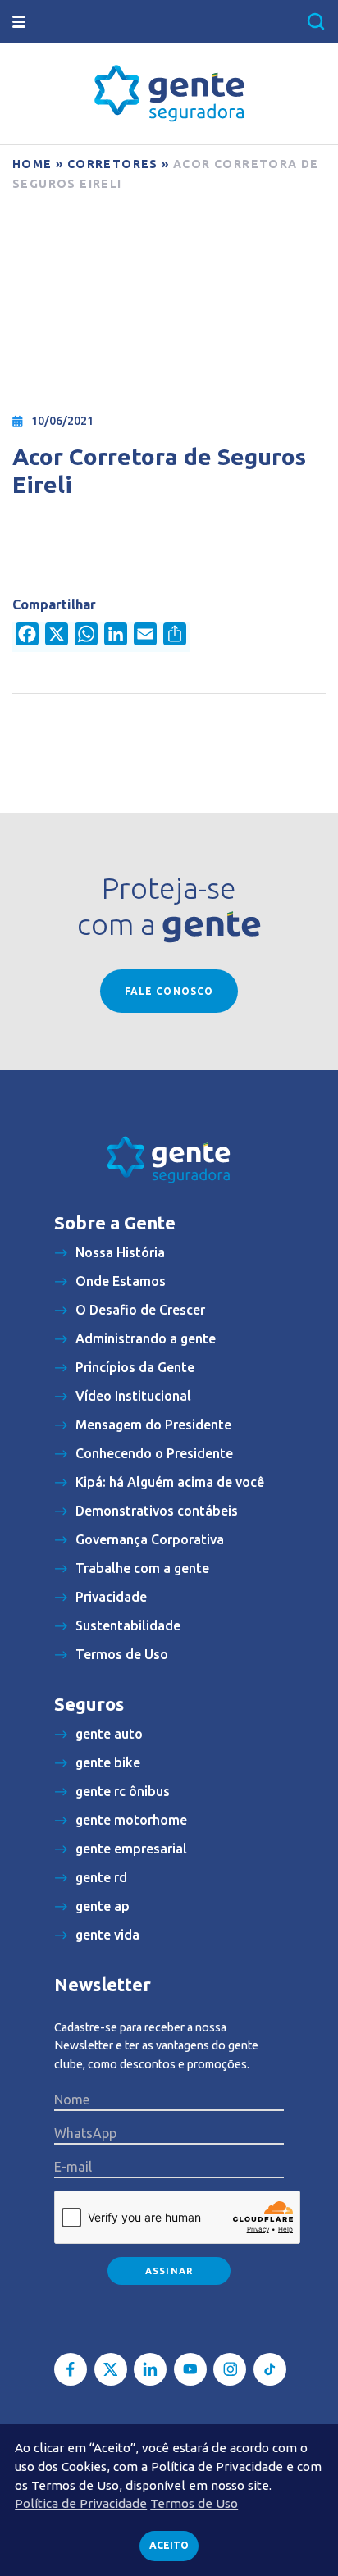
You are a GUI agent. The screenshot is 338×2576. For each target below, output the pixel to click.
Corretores (113, 164)
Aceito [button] (169, 2545)
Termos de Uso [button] (194, 2503)
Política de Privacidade (81, 2503)
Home (32, 164)
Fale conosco (169, 991)
